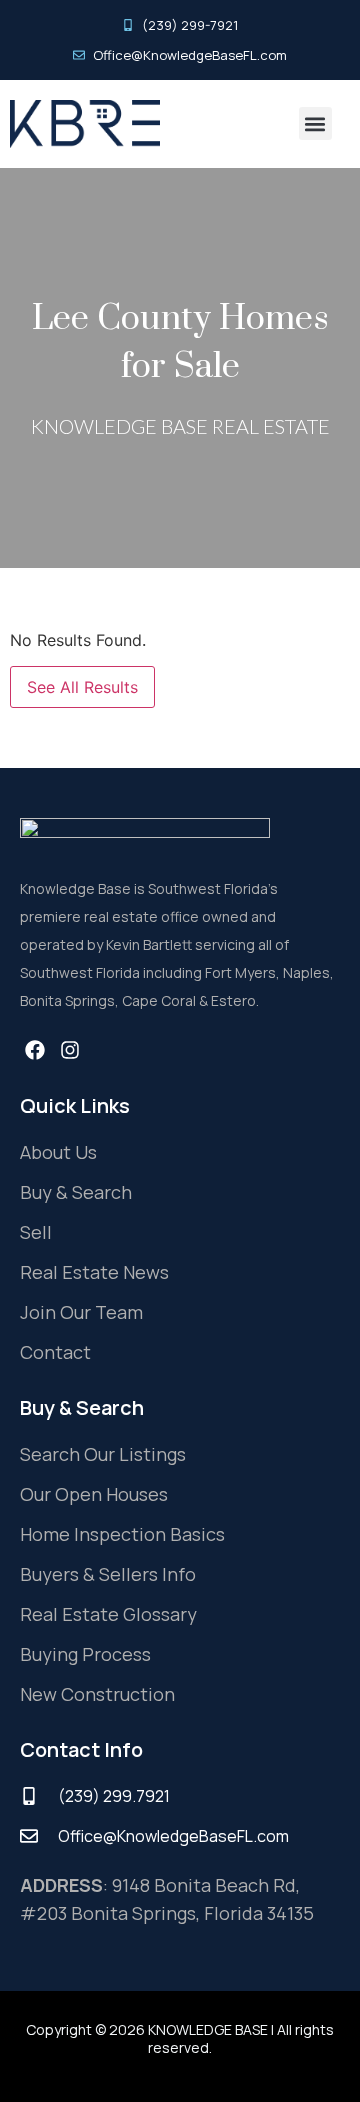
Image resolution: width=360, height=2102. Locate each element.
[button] (315, 123)
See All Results (82, 687)
